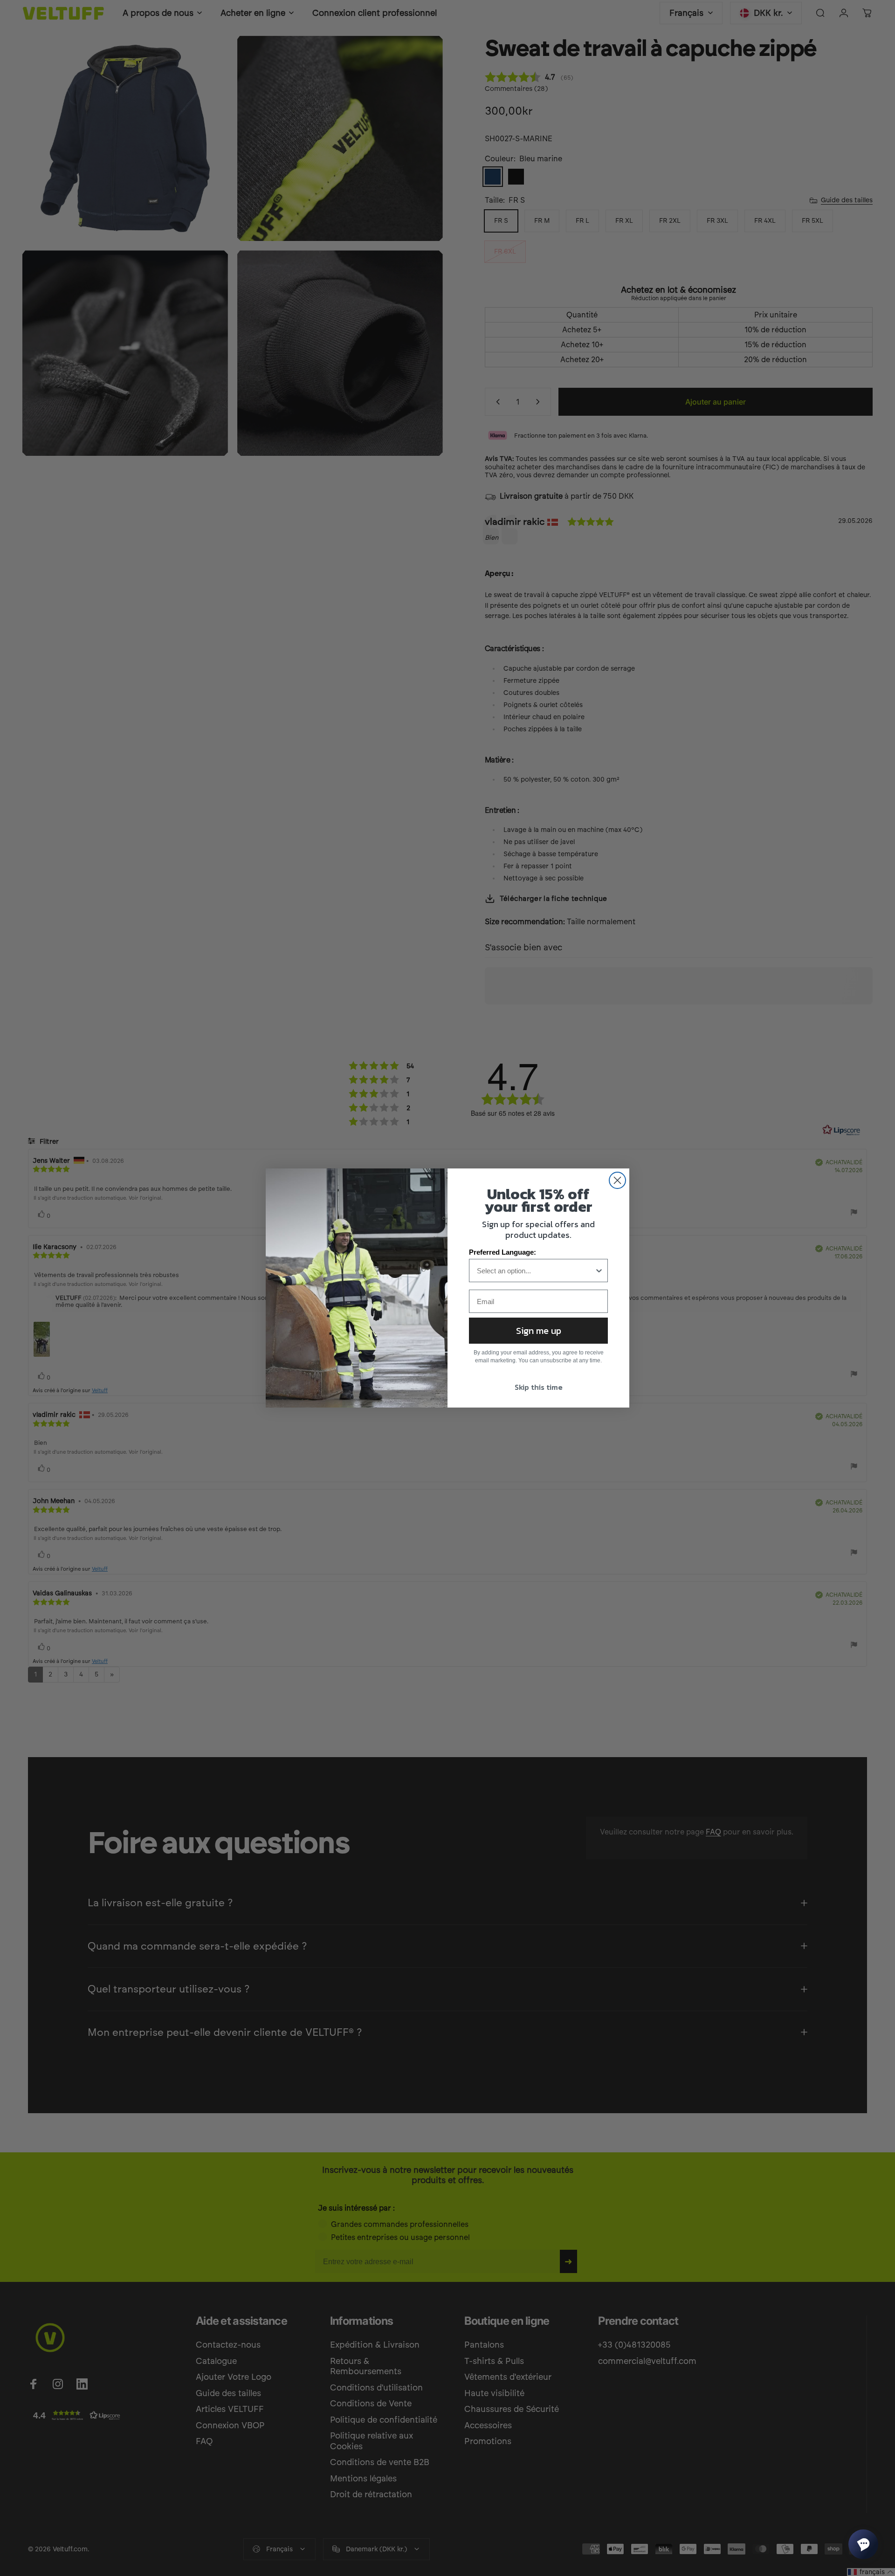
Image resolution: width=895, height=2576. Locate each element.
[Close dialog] (617, 1180)
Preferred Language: (503, 1252)
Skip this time (539, 1387)
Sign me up (539, 1331)
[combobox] (536, 1271)
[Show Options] (599, 1271)
